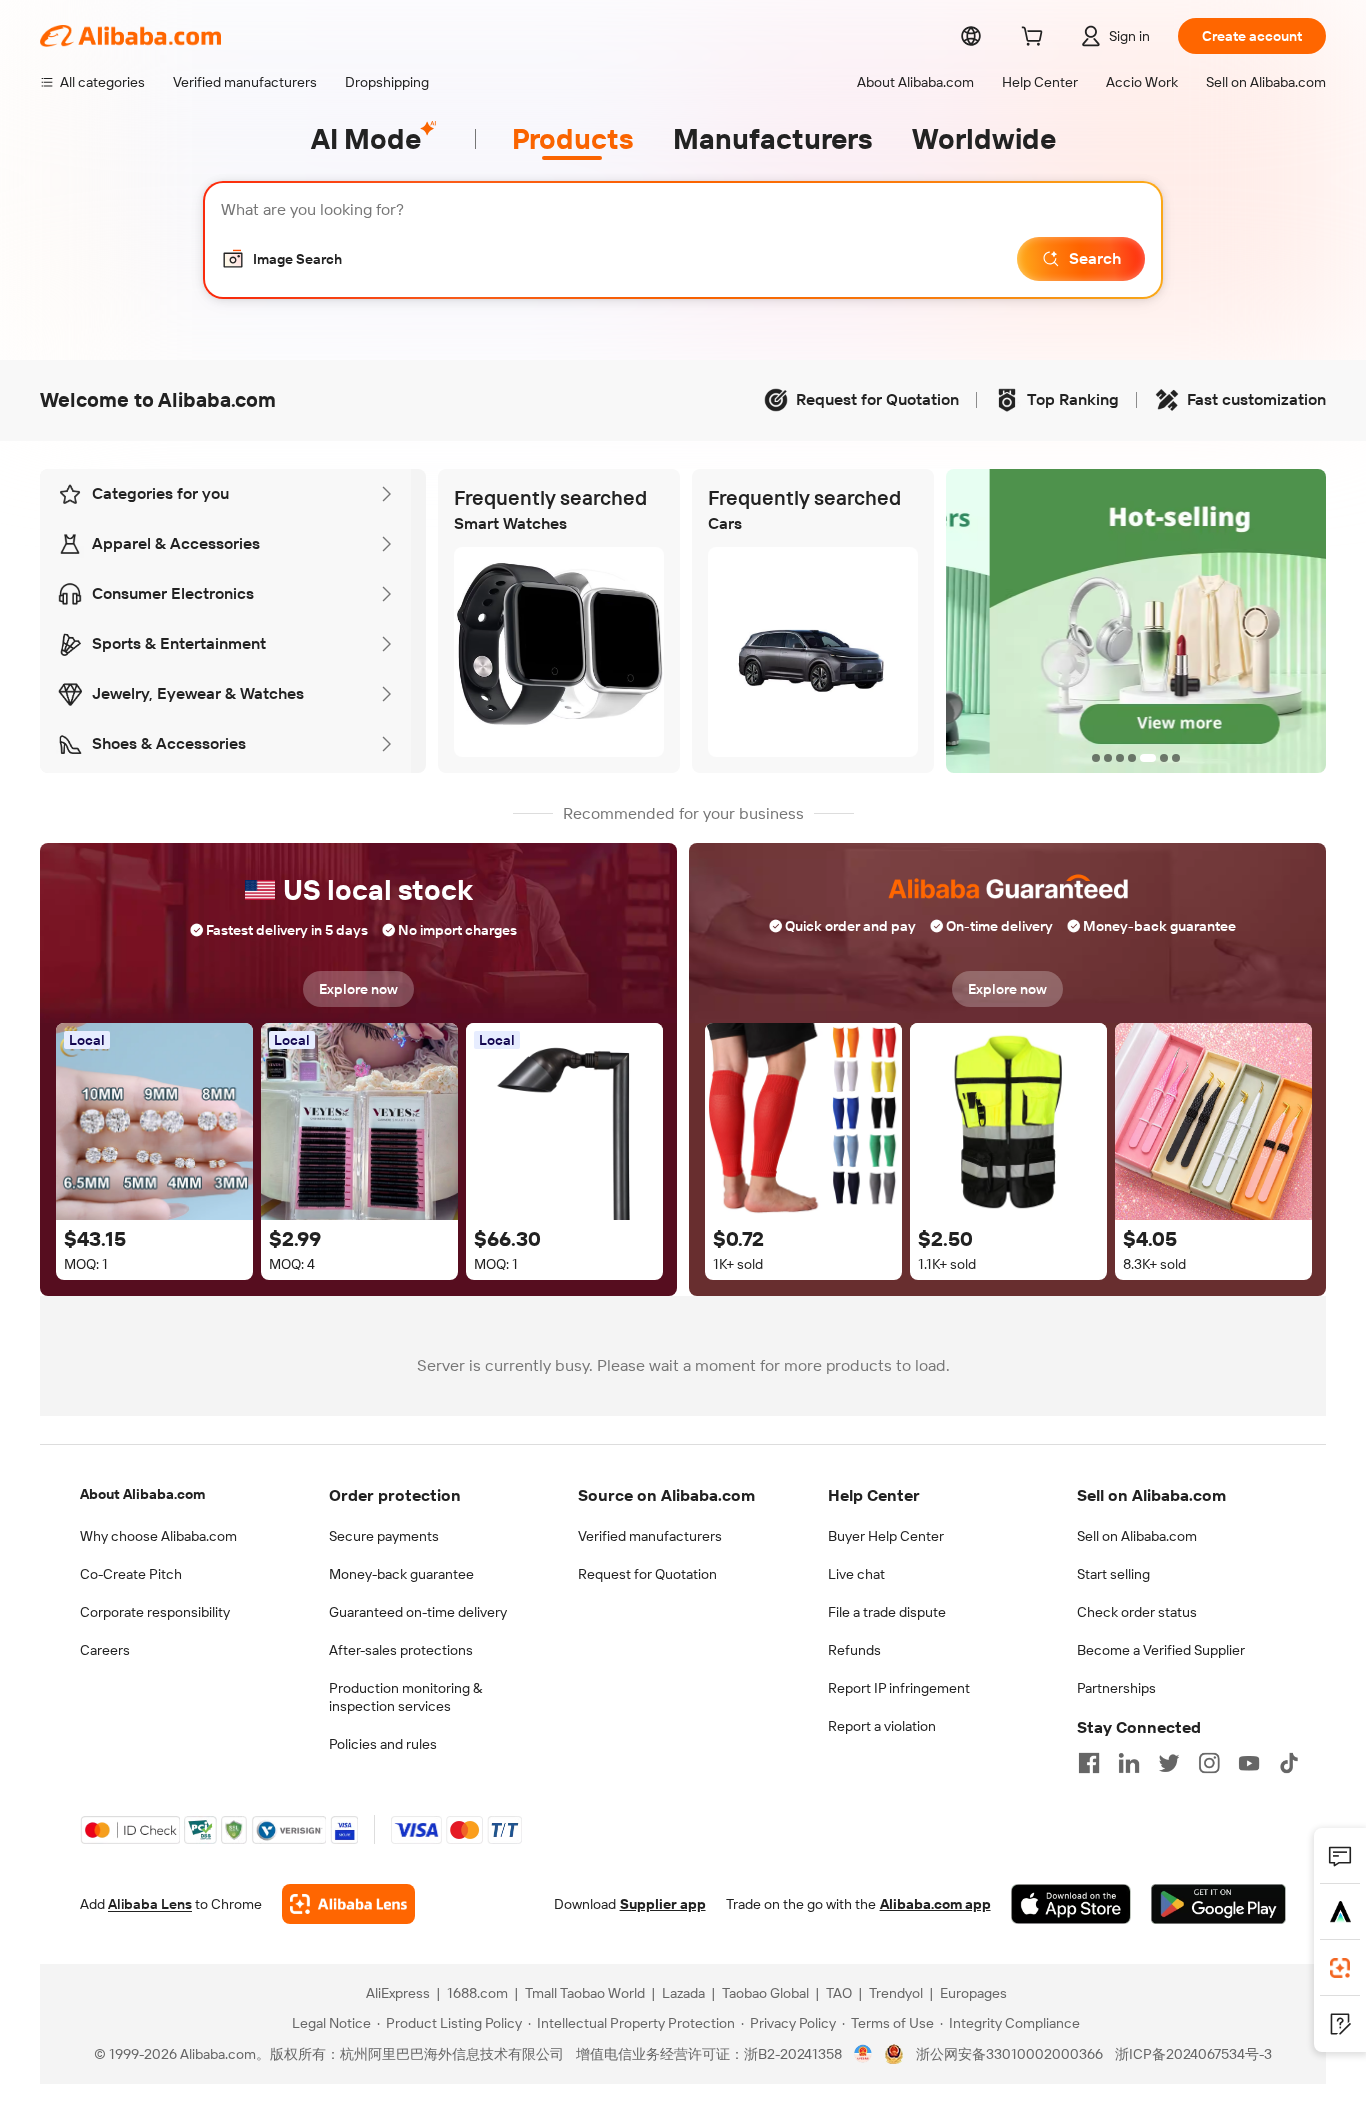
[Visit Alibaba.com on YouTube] (1249, 1763)
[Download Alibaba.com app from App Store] (1071, 1904)
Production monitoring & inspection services (405, 1697)
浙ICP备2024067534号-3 (1193, 2054)
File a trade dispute (887, 1612)
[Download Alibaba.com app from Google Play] (1218, 1904)
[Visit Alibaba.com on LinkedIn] (1129, 1763)
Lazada (683, 1993)
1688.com (477, 1993)
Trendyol (896, 1993)
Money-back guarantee (401, 1574)
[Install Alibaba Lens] (1340, 1968)
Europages (973, 1993)
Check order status (1137, 1612)
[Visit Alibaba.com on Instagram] (1209, 1763)
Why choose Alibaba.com (158, 1536)
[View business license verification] (863, 2054)
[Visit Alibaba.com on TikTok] (1289, 1763)
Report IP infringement (899, 1688)
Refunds (854, 1650)
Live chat (856, 1574)
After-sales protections (401, 1650)
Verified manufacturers (650, 1536)
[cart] (1036, 39)
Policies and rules (383, 1744)
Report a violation (882, 1726)
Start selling (1113, 1574)
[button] (281, 259)
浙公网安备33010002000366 (1009, 2054)
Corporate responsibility (155, 1612)
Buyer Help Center (886, 1536)
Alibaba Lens (150, 1904)
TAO (839, 1993)
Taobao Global (765, 1993)
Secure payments (384, 1536)
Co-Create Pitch (131, 1574)
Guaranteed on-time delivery (418, 1612)
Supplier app (663, 1904)
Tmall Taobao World (585, 1993)
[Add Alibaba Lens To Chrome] (348, 1904)
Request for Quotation (647, 1574)
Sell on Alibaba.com (1137, 1536)
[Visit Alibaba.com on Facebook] (1089, 1763)
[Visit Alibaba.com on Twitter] (1169, 1763)
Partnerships (1116, 1688)
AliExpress (398, 1993)
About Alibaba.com (142, 1494)
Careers (105, 1650)
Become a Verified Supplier (1161, 1650)
